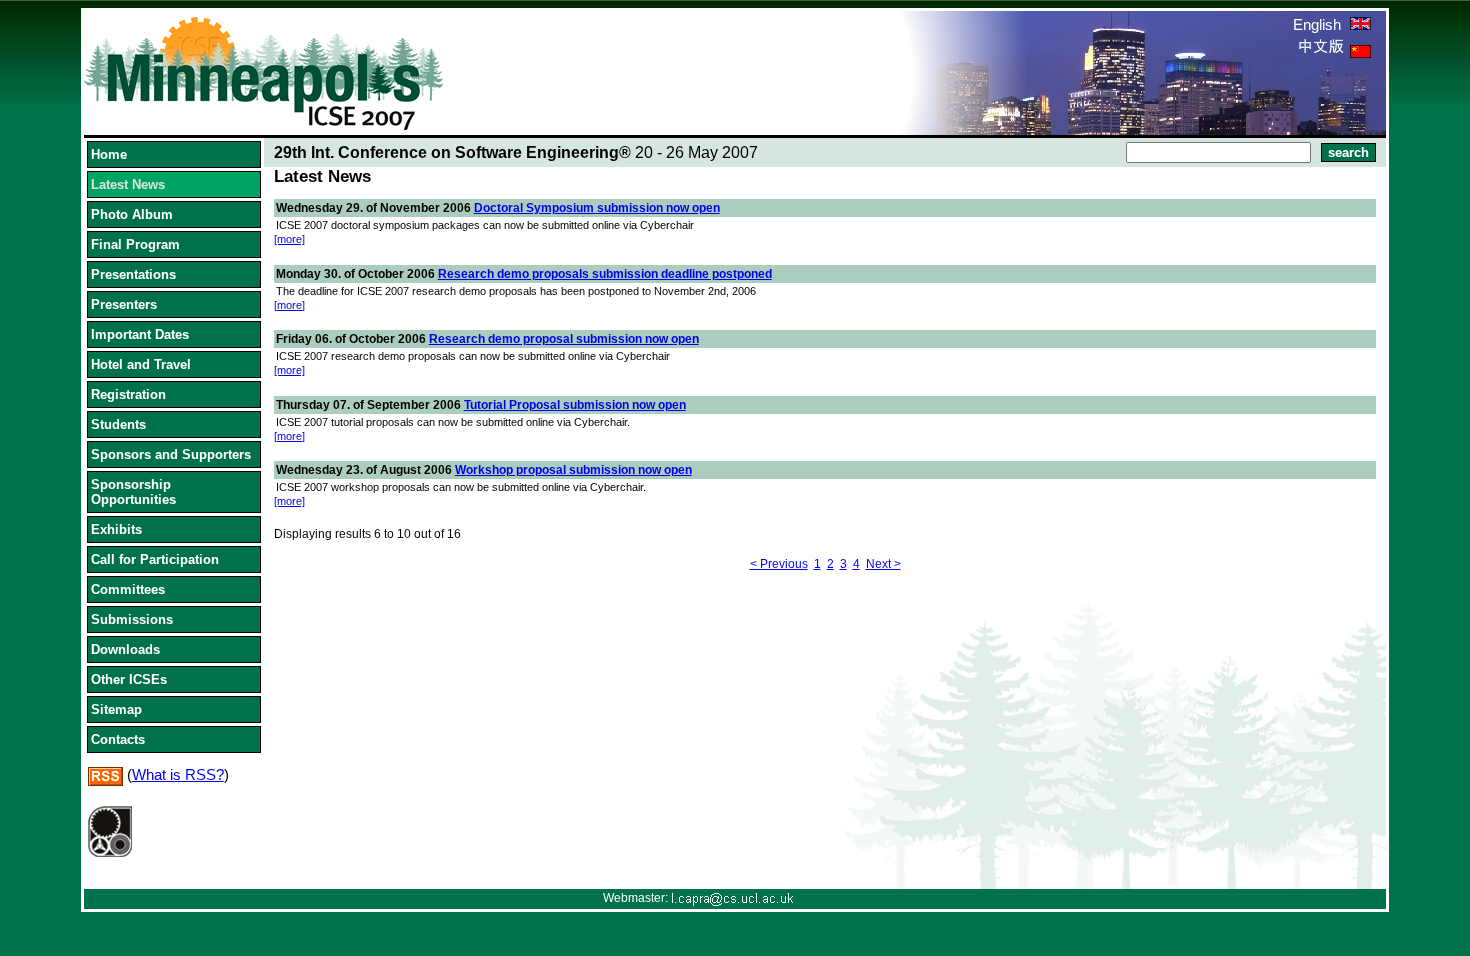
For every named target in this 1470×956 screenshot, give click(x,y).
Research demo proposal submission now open (564, 339)
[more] (289, 239)
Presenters (124, 304)
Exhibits (116, 529)
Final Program (135, 244)
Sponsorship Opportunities (133, 492)
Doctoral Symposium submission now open (597, 208)
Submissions (132, 619)
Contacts (118, 739)
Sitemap (116, 709)
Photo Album (132, 214)
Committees (128, 589)
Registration (128, 394)
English (1319, 24)
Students (118, 424)
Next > (883, 564)
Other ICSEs (129, 679)
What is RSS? (178, 774)
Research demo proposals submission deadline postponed (605, 274)
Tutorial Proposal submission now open (575, 405)
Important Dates (140, 334)
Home (109, 154)
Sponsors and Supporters (171, 454)
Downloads (125, 649)
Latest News (128, 184)
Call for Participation (155, 559)
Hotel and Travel (141, 364)
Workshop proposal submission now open (573, 470)
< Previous (779, 564)
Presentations (133, 274)
